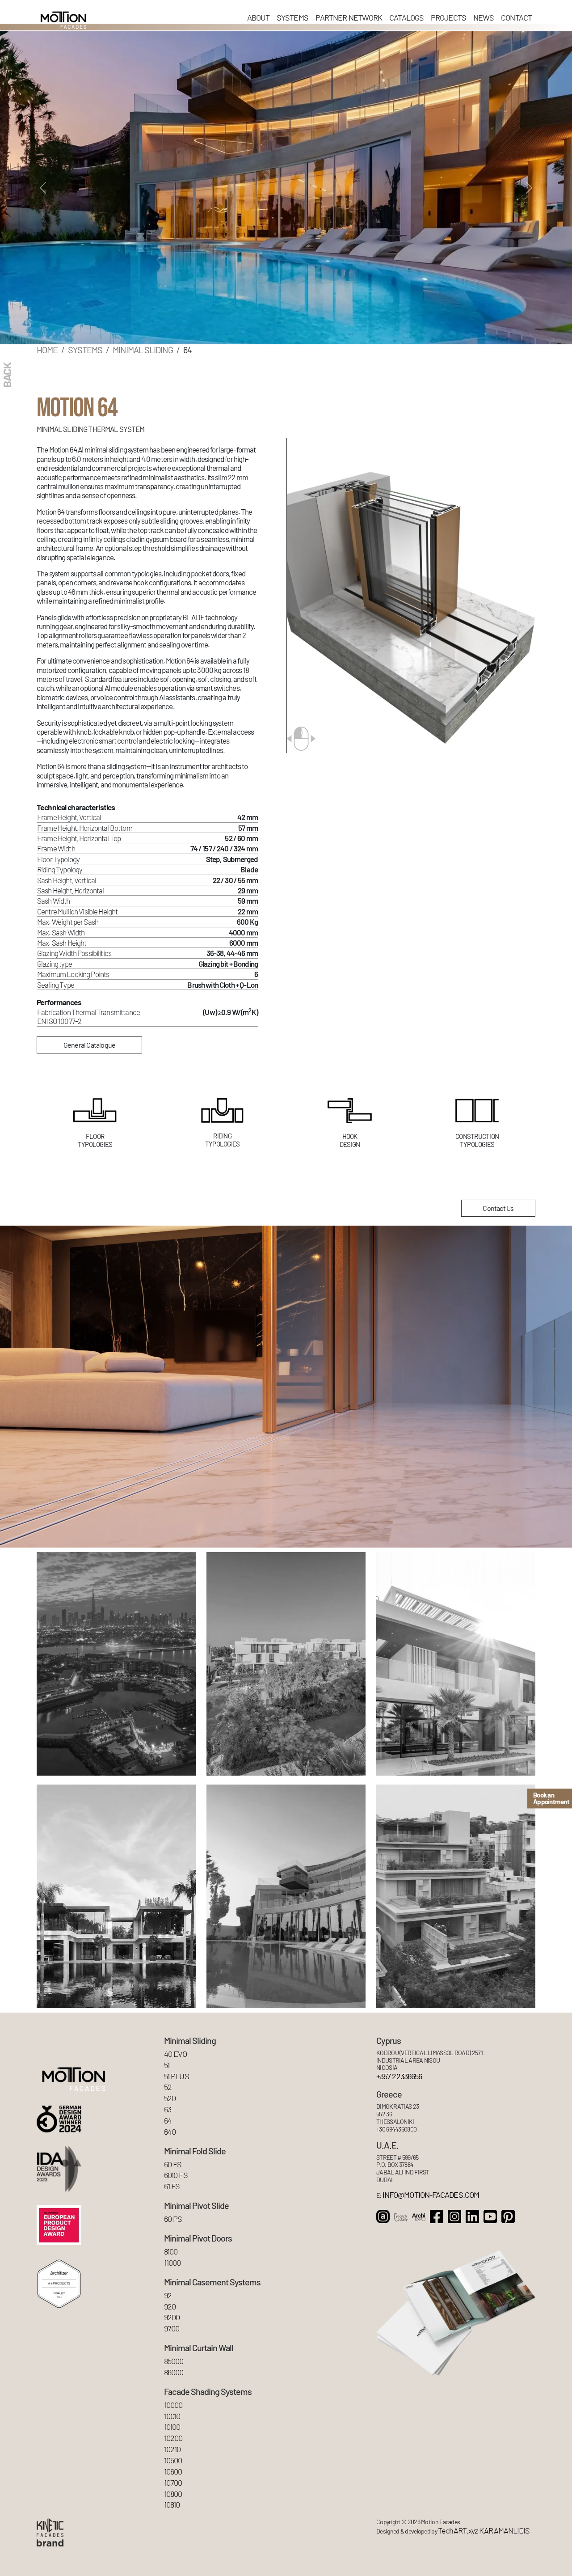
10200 (173, 2438)
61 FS (172, 2186)
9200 (172, 2317)
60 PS (173, 2219)
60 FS (173, 2164)
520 (170, 2098)
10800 (173, 2494)
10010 (172, 2416)
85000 (174, 2361)
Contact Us (498, 1208)
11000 (172, 2263)
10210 (172, 2449)
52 (168, 2087)
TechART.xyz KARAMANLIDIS (484, 2531)
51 (167, 2065)
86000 (174, 2372)
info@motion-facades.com (431, 2195)
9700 (172, 2329)
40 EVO (176, 2054)
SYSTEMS (292, 17)
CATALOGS (406, 17)
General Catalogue (89, 1045)
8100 (171, 2252)
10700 (173, 2483)
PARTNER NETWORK (349, 17)
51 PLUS (177, 2076)
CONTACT (516, 17)
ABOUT (259, 17)
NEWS (484, 17)
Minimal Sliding (143, 350)
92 (168, 2295)
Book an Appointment (551, 1798)
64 (168, 2121)
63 (168, 2109)
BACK (7, 375)
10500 (173, 2460)
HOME (47, 350)
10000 (173, 2405)
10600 (173, 2472)
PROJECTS (448, 17)
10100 (172, 2427)
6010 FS (176, 2175)
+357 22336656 (399, 2076)
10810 (172, 2505)
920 (170, 2307)
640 (170, 2132)
